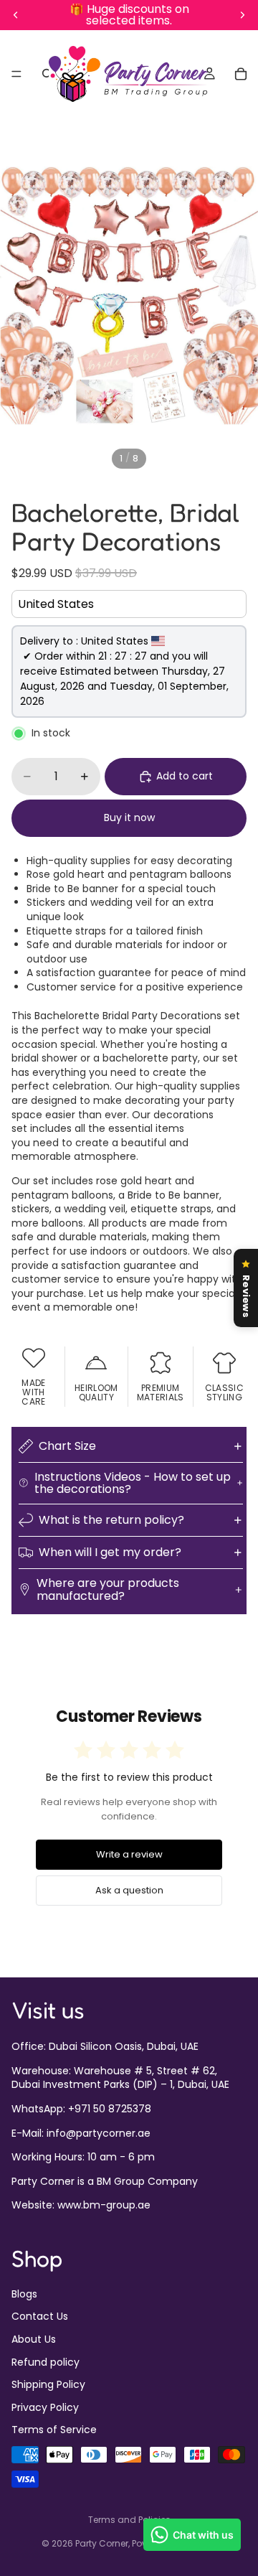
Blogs (24, 2294)
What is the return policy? (111, 1520)
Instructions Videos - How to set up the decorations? (133, 1483)
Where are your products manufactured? (108, 1589)
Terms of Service (54, 2430)
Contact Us (40, 2317)
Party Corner (102, 2543)
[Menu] (16, 74)
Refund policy (46, 2362)
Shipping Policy (48, 2385)
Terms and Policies (129, 2520)
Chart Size (67, 1446)
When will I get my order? (110, 1552)
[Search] (47, 74)
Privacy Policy (45, 2407)
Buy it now (129, 818)
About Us (34, 2339)
